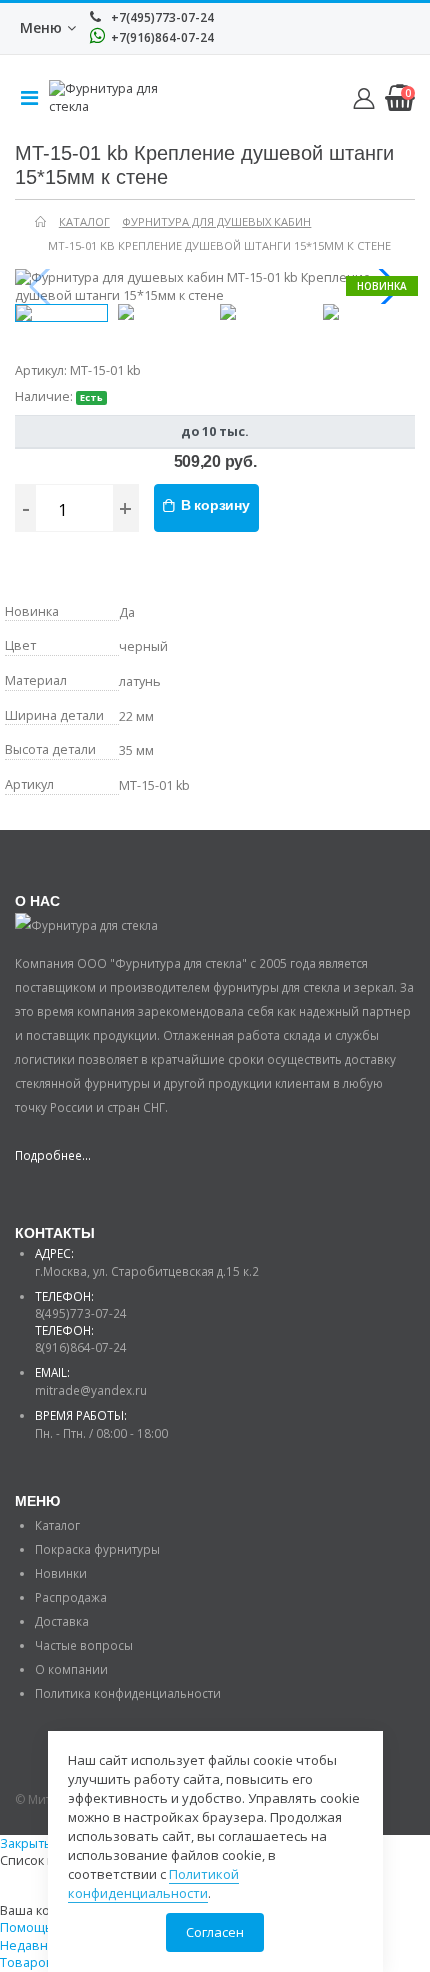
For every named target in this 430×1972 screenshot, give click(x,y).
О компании (71, 1669)
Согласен (215, 1932)
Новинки (61, 1573)
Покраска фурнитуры (97, 1549)
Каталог (57, 1525)
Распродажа (71, 1597)
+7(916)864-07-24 (161, 37)
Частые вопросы (84, 1645)
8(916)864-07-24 (81, 1347)
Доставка (62, 1621)
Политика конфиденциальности (128, 1693)
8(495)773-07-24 (81, 1313)
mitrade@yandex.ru (91, 1390)
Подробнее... (53, 1155)
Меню (41, 27)
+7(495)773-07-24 (161, 17)
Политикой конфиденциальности (153, 1883)
